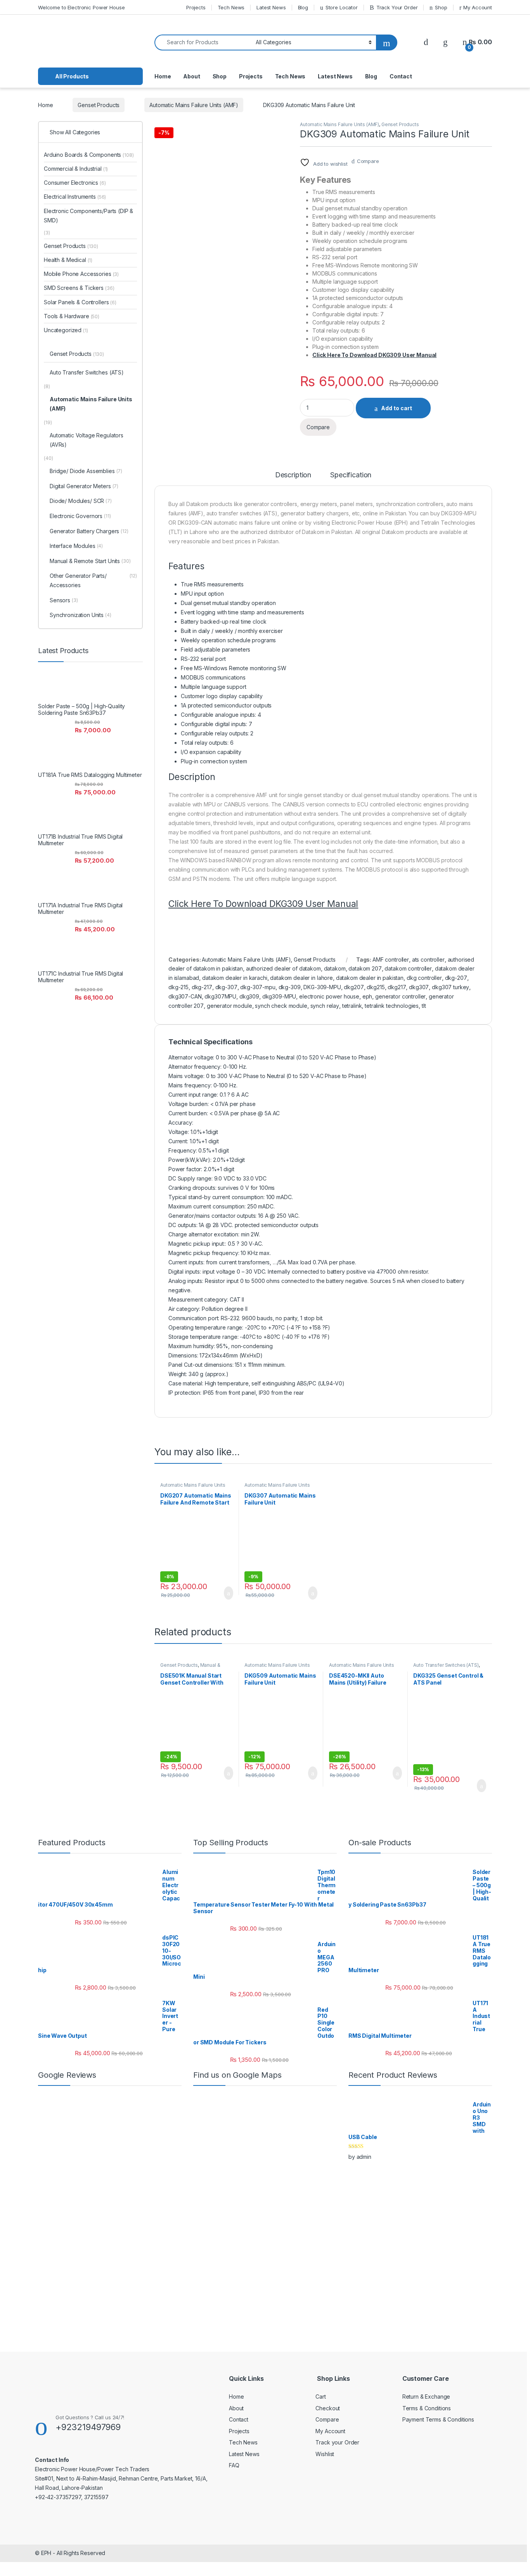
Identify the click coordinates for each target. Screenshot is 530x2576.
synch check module (281, 1006)
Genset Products (99, 105)
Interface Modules (76, 546)
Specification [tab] (351, 475)
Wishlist (325, 2454)
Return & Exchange (426, 2397)
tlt (424, 1006)
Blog (303, 7)
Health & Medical (68, 260)
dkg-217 (202, 987)
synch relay (325, 1006)
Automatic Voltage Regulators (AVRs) (87, 440)
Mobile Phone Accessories (81, 274)
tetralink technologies (392, 1006)
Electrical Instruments (75, 197)
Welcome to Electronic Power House (81, 7)
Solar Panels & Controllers (80, 302)
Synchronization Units (81, 615)
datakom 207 (365, 968)
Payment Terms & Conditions (438, 2419)
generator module (229, 1006)
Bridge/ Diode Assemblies (86, 471)
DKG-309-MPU (322, 987)
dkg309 (249, 996)
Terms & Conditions (427, 2408)
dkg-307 (226, 987)
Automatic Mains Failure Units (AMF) (194, 105)
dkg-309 (290, 987)
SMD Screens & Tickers (79, 288)
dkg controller (424, 978)
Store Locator (342, 7)
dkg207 (354, 987)
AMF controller (391, 959)
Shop (441, 7)
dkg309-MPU (279, 996)
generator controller (400, 996)
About (191, 76)
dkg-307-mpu (258, 987)
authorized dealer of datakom (283, 968)
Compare (368, 161)
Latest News (271, 7)
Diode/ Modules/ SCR (81, 501)
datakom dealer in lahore (301, 978)
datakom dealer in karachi (235, 978)
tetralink (352, 1006)
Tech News (231, 7)
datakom (335, 968)
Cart (320, 2397)
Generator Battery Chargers (89, 531)
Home (163, 76)
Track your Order (337, 2442)
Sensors (64, 600)
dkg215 (376, 987)
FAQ (234, 2465)
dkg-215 (178, 987)
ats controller (428, 959)
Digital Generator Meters (84, 486)
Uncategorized (66, 330)
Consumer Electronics (75, 183)
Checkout (328, 2408)
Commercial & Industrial (76, 169)
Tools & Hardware (72, 316)
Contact (401, 76)
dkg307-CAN (185, 996)
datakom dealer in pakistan (370, 978)
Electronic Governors (80, 516)
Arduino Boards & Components (89, 155)
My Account (478, 7)
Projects (196, 7)
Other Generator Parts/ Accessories (93, 580)
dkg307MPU (220, 996)
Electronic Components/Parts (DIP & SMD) (88, 216)
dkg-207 (456, 978)
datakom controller (408, 968)
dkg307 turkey (450, 987)
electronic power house (329, 996)
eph (367, 996)
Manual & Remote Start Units (190, 1668)
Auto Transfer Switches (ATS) (446, 1665)
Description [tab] (293, 475)
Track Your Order (397, 7)
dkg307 (419, 987)
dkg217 (397, 987)
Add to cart (397, 408)
